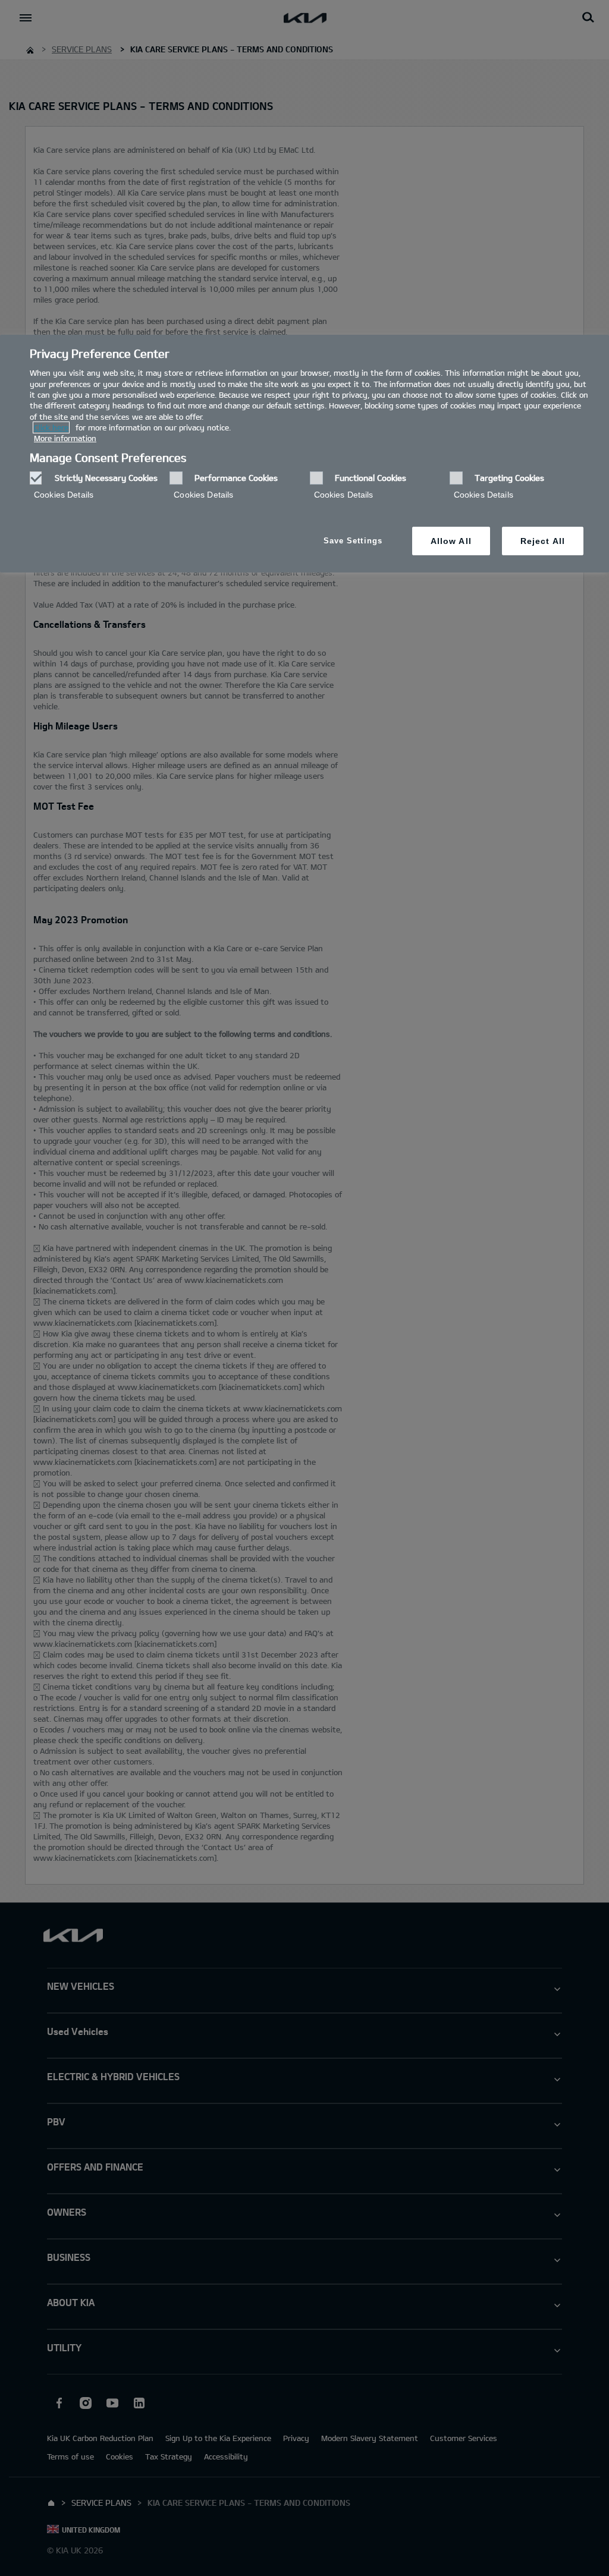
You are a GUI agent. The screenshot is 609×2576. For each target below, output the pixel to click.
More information (65, 438)
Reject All (543, 541)
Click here (51, 427)
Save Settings (353, 541)
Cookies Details (64, 495)
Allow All (451, 541)
